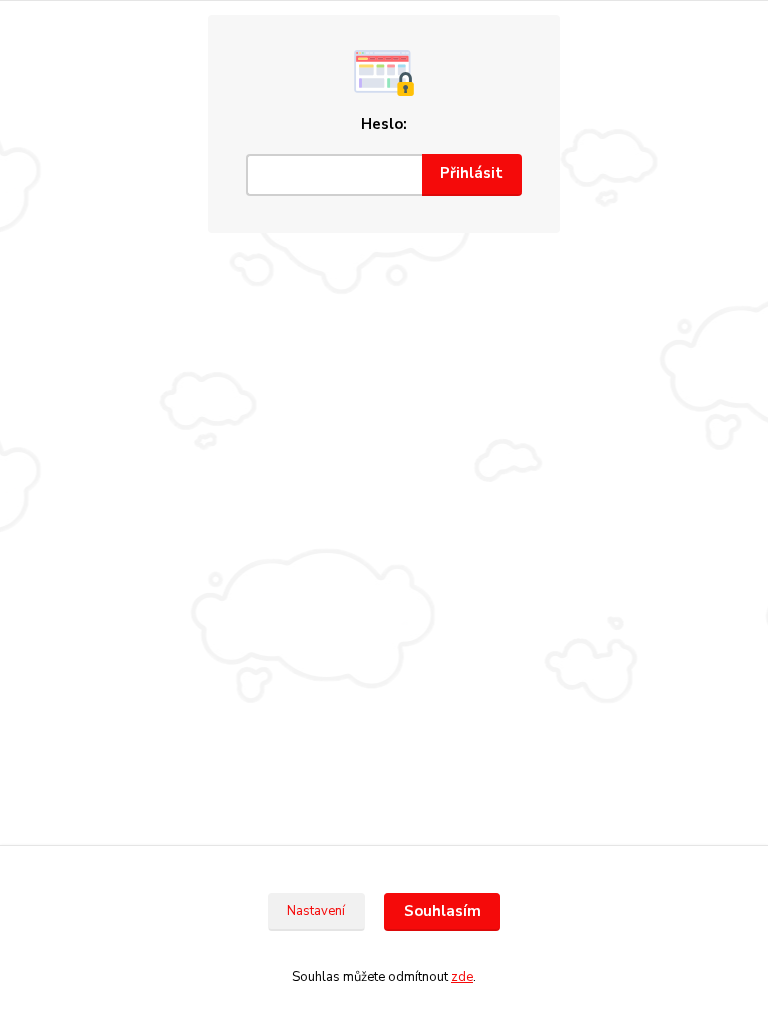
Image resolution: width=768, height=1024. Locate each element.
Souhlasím (442, 911)
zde (462, 977)
